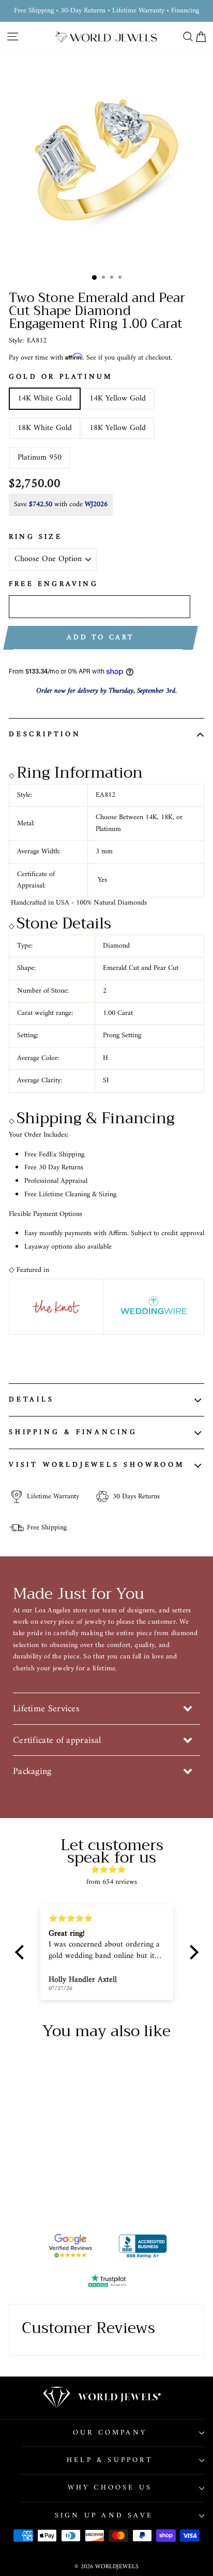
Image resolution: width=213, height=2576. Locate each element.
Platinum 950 (40, 457)
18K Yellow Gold (118, 428)
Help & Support (110, 2460)
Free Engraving (54, 584)
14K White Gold (45, 398)
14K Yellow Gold (118, 398)
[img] (112, 1870)
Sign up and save (104, 2516)
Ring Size (35, 537)
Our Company (110, 2433)
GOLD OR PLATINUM (60, 377)
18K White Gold (45, 428)
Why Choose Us (110, 2488)
